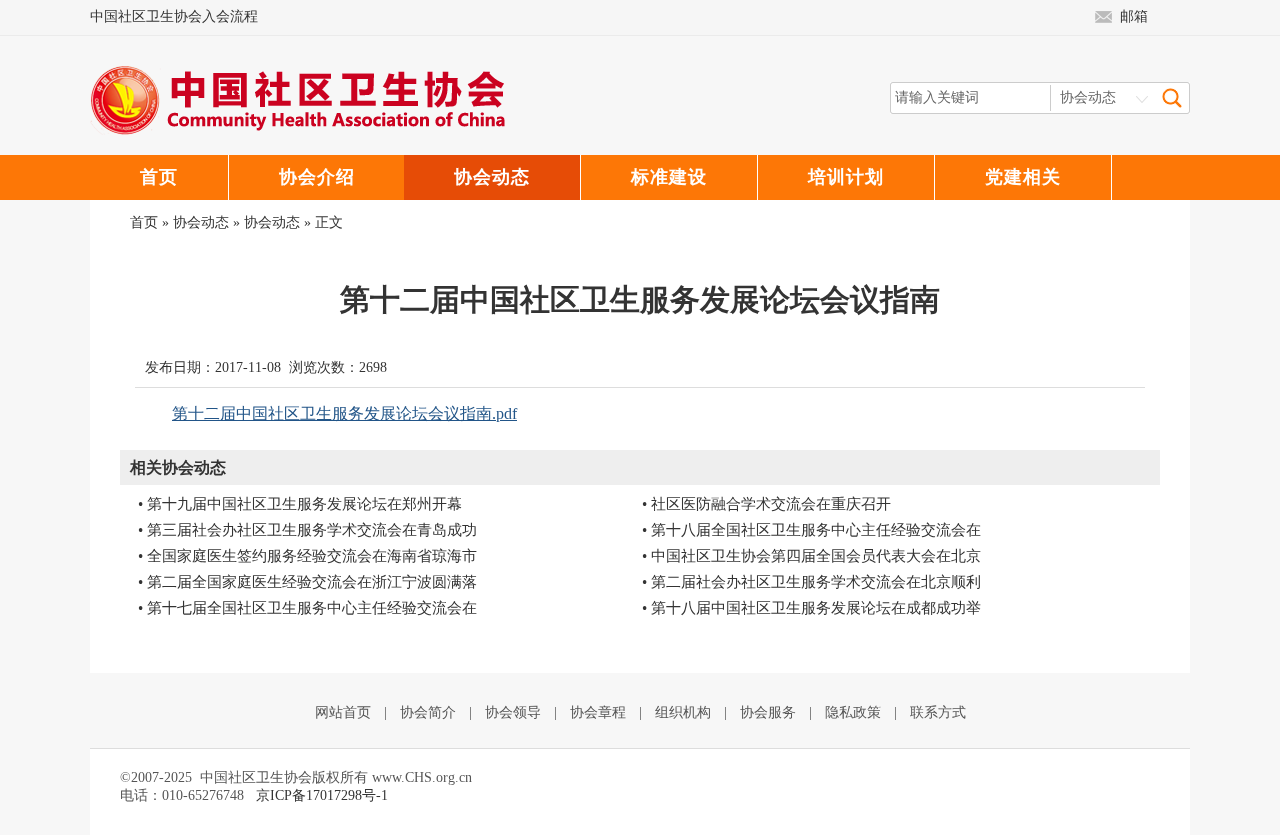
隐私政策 (853, 712)
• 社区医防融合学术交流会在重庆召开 (766, 504)
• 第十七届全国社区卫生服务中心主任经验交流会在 (307, 608)
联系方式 (938, 712)
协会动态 (201, 222)
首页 (144, 222)
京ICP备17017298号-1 (322, 795)
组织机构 (683, 712)
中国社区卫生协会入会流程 (174, 16)
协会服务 (768, 712)
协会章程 (598, 712)
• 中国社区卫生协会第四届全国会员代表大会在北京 (811, 556)
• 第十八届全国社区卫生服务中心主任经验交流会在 (811, 530)
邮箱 (1134, 16)
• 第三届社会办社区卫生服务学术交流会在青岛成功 (307, 530)
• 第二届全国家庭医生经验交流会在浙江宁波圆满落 (307, 582)
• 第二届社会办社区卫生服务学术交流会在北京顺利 (811, 582)
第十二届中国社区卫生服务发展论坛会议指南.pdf (344, 413)
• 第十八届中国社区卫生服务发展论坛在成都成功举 (811, 608)
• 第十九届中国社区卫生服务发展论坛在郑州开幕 (300, 504)
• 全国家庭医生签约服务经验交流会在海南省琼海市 (307, 556)
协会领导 (513, 712)
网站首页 (343, 712)
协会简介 (428, 712)
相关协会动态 (178, 467)
